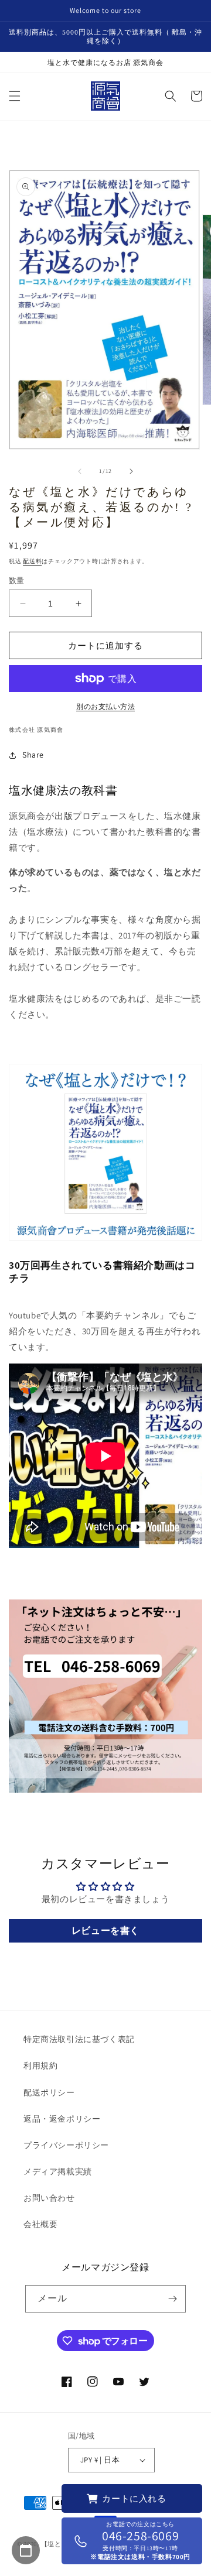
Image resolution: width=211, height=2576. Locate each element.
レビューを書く (105, 1931)
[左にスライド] (80, 471)
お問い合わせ (49, 2198)
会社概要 (40, 2224)
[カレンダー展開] (26, 2550)
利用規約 (40, 2065)
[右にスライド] (131, 471)
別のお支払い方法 (105, 706)
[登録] (172, 2299)
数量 (17, 580)
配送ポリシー (49, 2092)
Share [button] (33, 755)
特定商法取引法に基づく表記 (79, 2039)
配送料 (32, 561)
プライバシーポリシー (66, 2145)
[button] (15, 96)
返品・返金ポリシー (62, 2119)
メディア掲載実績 (58, 2171)
